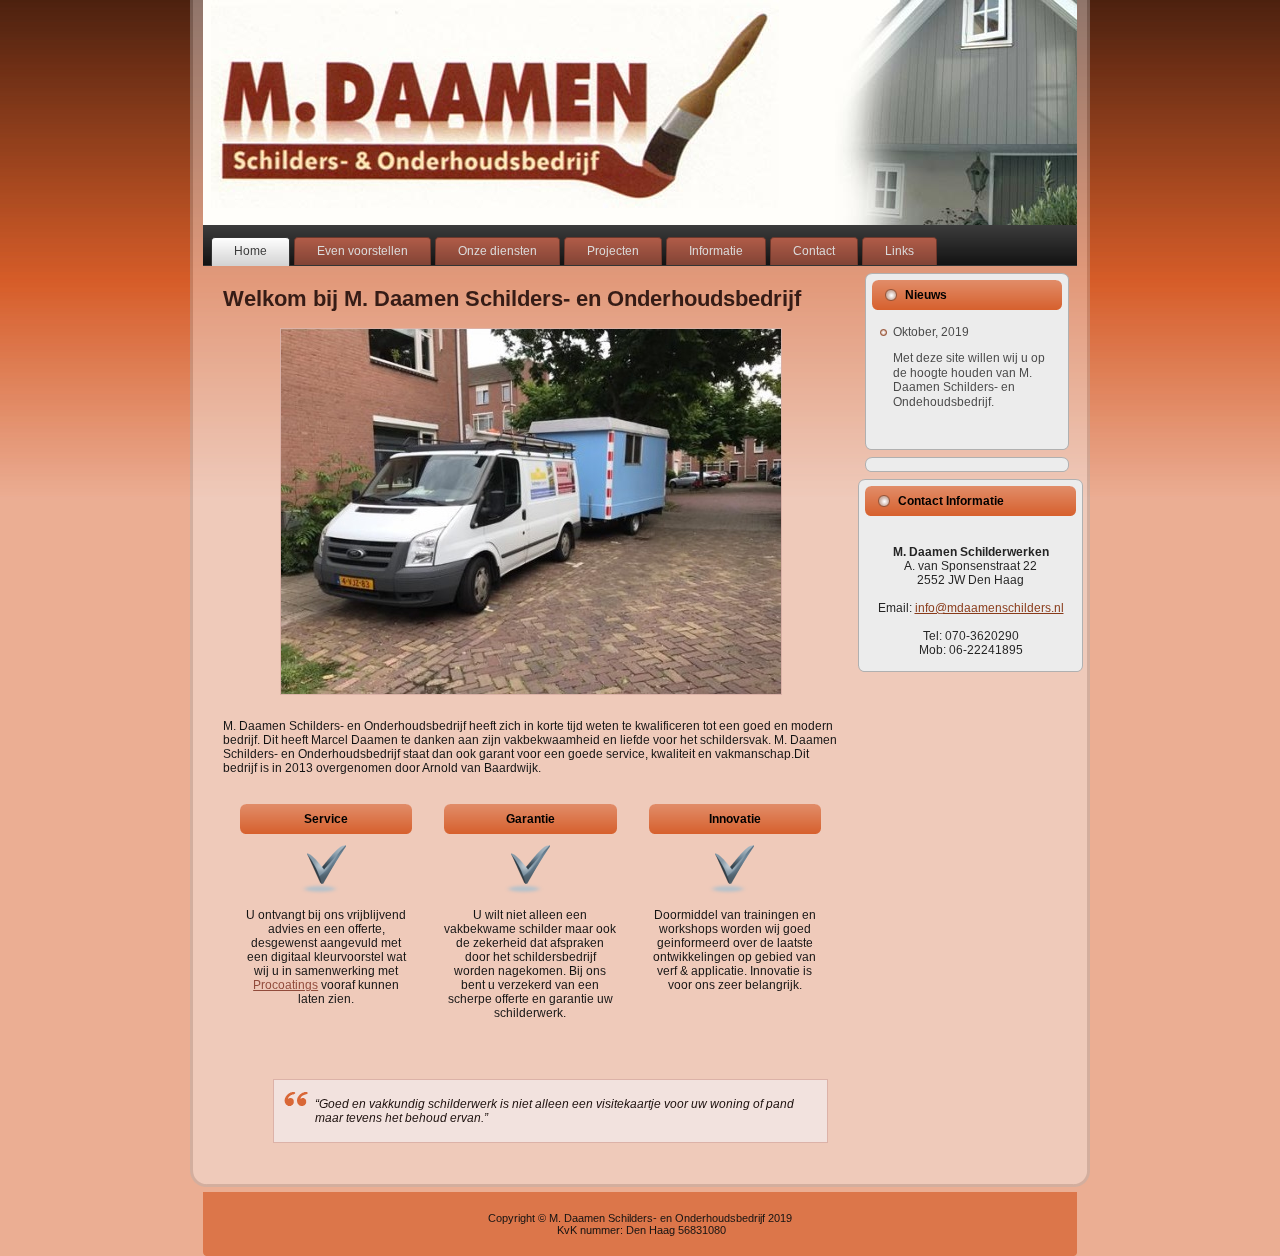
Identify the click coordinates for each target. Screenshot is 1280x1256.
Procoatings (285, 985)
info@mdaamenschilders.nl (989, 608)
